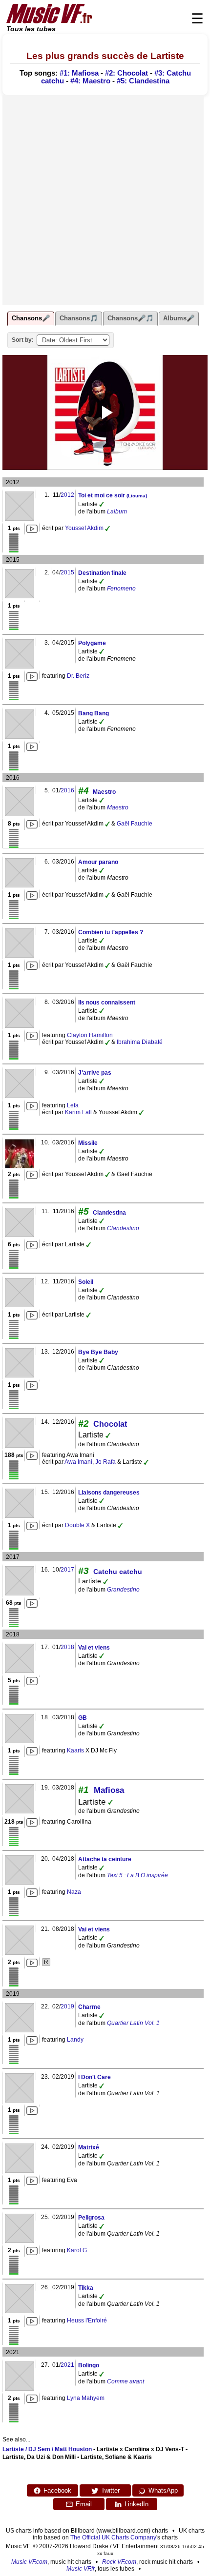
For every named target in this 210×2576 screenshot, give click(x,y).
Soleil (86, 1282)
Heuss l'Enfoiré (87, 2320)
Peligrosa (91, 2218)
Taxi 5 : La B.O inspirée (137, 1875)
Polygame (92, 643)
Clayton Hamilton (90, 1035)
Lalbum (117, 511)
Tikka (86, 2288)
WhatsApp (163, 2490)
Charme (89, 2007)
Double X (77, 1525)
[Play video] (105, 413)
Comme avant (126, 2381)
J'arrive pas (95, 1073)
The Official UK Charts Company (113, 2537)
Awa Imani (78, 1462)
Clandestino (123, 1228)
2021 (67, 2365)
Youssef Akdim (84, 528)
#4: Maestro (90, 81)
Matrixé (89, 2147)
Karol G (77, 2250)
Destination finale (102, 573)
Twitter (110, 2490)
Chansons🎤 (31, 318)
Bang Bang (94, 713)
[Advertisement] (105, 200)
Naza (74, 1892)
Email (84, 2504)
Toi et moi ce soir (113, 495)
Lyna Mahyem (86, 2398)
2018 (67, 1647)
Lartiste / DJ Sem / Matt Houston (47, 2449)
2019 (67, 2006)
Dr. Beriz (78, 676)
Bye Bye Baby (98, 1352)
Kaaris (75, 1750)
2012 (67, 495)
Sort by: (23, 340)
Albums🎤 (179, 318)
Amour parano (98, 862)
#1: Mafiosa (79, 73)
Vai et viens (94, 1648)
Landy (75, 2040)
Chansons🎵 (79, 318)
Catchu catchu (118, 1572)
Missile (88, 1143)
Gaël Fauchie (135, 824)
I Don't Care (94, 2077)
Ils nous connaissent (107, 1003)
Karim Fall (78, 1112)
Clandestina (109, 1213)
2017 (67, 1570)
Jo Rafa (105, 1462)
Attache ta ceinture (105, 1859)
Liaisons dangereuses (109, 1493)
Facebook (57, 2490)
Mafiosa (109, 1790)
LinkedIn (136, 2504)
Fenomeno (121, 589)
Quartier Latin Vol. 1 (133, 2023)
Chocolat (110, 1424)
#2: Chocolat (126, 73)
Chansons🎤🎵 (130, 318)
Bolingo (89, 2365)
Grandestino (123, 1590)
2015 (67, 572)
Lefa (73, 1105)
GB (83, 1718)
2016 (67, 790)
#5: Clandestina (143, 81)
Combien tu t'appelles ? (111, 932)
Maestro (104, 792)
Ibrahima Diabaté (140, 1042)
